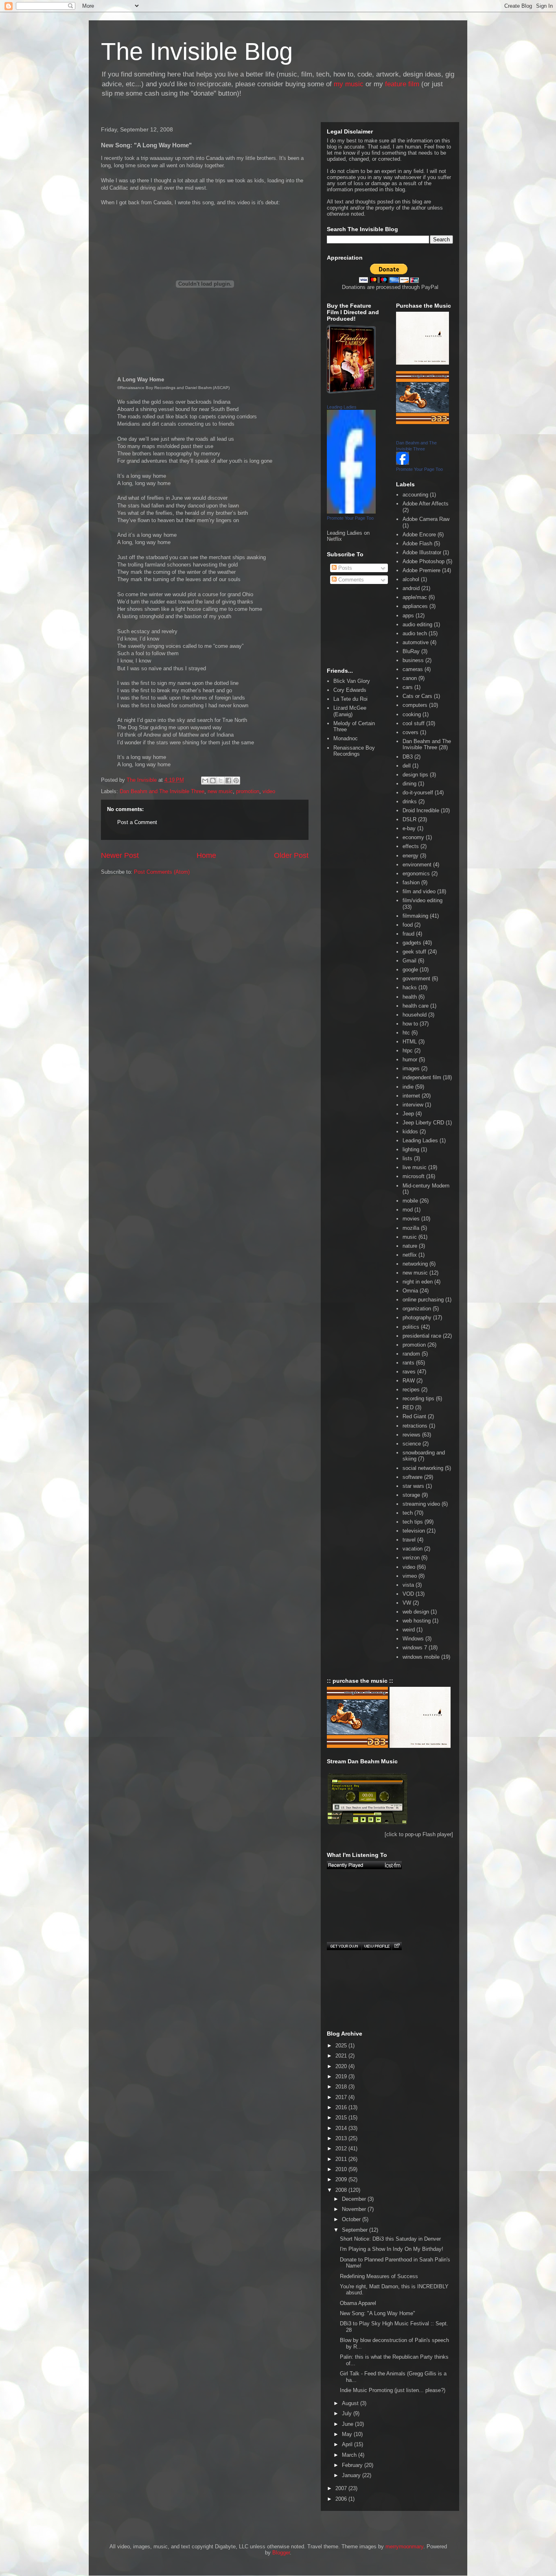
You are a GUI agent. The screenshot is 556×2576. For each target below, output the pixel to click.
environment (417, 865)
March (350, 2455)
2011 (342, 2159)
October (352, 2219)
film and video (419, 891)
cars (408, 687)
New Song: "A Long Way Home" (378, 2313)
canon (410, 678)
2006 (342, 2499)
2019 (342, 2076)
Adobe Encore (419, 535)
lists (407, 1158)
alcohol (411, 579)
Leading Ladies (342, 407)
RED (408, 1407)
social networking (423, 1468)
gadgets (412, 943)
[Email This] (205, 781)
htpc (408, 1051)
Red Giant (414, 1416)
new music (220, 791)
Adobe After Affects (426, 504)
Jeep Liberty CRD (423, 1123)
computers (415, 705)
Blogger (281, 2553)
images (411, 1068)
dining (409, 784)
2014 (342, 2128)
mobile (410, 1201)
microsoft (414, 1176)
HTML (410, 1042)
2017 (342, 2097)
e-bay (409, 828)
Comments (350, 580)
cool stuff (414, 723)
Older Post (291, 855)
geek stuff (414, 952)
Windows (413, 1639)
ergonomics (416, 874)
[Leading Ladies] (351, 512)
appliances (415, 606)
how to (410, 1024)
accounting (415, 495)
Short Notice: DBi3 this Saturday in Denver (390, 2239)
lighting (411, 1149)
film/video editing (422, 900)
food (408, 925)
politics (411, 1327)
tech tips (413, 1522)
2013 (342, 2138)
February (353, 2465)
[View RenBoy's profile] (377, 1946)
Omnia (410, 1291)
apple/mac (415, 597)
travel (409, 1540)
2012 (342, 2148)
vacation (413, 1549)
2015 (342, 2118)
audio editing (417, 624)
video (269, 791)
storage (411, 1495)
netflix (410, 1255)
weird (409, 1630)
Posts (344, 568)
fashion (411, 882)
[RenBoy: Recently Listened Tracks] (364, 1865)
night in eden (418, 1282)
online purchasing (423, 1300)
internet (411, 1096)
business (413, 660)
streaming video (421, 1504)
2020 (342, 2066)
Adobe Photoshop (424, 561)
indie (408, 1087)
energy (410, 856)
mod (408, 1210)
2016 (342, 2107)
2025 (342, 2046)
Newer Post (120, 855)
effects (411, 846)
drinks (410, 801)
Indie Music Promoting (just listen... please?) (393, 2390)
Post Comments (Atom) (162, 872)
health (410, 997)
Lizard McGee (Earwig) (350, 711)
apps (408, 616)
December (355, 2199)
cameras (413, 669)
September (356, 2230)
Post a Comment (137, 822)
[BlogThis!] (213, 781)
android (411, 588)
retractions (415, 1426)
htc (406, 1033)
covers (410, 732)
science (412, 1444)
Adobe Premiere (421, 570)
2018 (342, 2087)
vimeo (410, 1576)
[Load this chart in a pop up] (397, 1946)
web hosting (417, 1621)
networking (415, 1264)
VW (407, 1603)
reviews (412, 1435)
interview (413, 1105)
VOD (408, 1594)
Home (206, 855)
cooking (412, 714)
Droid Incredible (421, 810)
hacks (410, 987)
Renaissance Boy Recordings (354, 751)
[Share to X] (221, 781)
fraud (408, 934)
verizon (411, 1558)
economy (413, 837)
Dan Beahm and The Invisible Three (162, 791)
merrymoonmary (404, 2546)
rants (408, 1363)
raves (409, 1372)
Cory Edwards (350, 690)
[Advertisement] (138, 918)
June (348, 2424)
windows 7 (415, 1648)
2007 (342, 2488)
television (414, 1531)
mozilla (411, 1228)
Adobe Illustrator (422, 552)
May (348, 2434)
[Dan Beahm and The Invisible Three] (403, 463)
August (351, 2403)
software (413, 1477)
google (410, 970)
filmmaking (415, 916)
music (410, 1237)
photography (417, 1318)
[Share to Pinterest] (236, 781)
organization (417, 1309)
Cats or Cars (417, 696)
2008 (342, 2190)
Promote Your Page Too (350, 518)
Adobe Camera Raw (426, 519)
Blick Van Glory (352, 681)
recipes (411, 1390)
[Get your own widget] (344, 1946)
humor (410, 1059)
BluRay (411, 651)
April (348, 2444)
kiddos (410, 1132)
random (411, 1354)
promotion (248, 791)
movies (411, 1219)
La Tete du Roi (350, 699)
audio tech (415, 633)
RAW (409, 1381)
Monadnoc (346, 738)
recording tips (418, 1398)
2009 (342, 2179)
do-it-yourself (418, 793)
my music (349, 84)
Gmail (409, 961)
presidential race (422, 1336)
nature (410, 1246)
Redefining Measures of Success (379, 2276)
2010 (342, 2169)
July (348, 2413)
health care (416, 1006)
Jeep (408, 1114)
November (355, 2209)
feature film (402, 84)
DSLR (409, 819)
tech (408, 1513)
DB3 (408, 757)
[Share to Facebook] (228, 781)
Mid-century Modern (426, 1186)
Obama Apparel (358, 2303)
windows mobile (421, 1657)
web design (416, 1612)
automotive (416, 642)
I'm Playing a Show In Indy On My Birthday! (392, 2249)
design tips (415, 775)
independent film (422, 1077)
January (352, 2475)
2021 (342, 2056)
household (415, 1015)
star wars (413, 1486)
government (416, 979)
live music (415, 1167)
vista (408, 1585)
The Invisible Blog (197, 51)
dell (407, 766)
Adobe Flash (417, 543)
